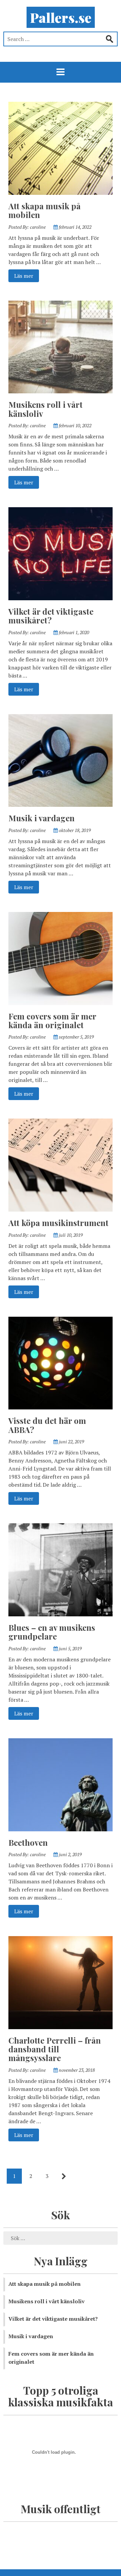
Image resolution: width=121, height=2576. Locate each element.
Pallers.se (61, 17)
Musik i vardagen (42, 818)
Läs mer (24, 276)
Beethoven (28, 1842)
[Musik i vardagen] (61, 760)
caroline (38, 227)
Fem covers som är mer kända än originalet (52, 1020)
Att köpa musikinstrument (58, 1223)
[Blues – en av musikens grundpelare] (61, 1569)
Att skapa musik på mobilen (45, 210)
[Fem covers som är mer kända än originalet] (61, 958)
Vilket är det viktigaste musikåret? (51, 616)
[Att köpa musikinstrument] (61, 1165)
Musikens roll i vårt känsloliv (46, 409)
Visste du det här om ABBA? (47, 1425)
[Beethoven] (61, 1784)
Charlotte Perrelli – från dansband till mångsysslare (55, 2049)
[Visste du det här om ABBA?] (61, 1362)
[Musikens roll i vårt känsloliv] (61, 346)
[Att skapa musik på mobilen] (61, 147)
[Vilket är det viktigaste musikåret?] (61, 553)
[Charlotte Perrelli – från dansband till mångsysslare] (61, 1982)
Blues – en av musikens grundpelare (52, 1632)
